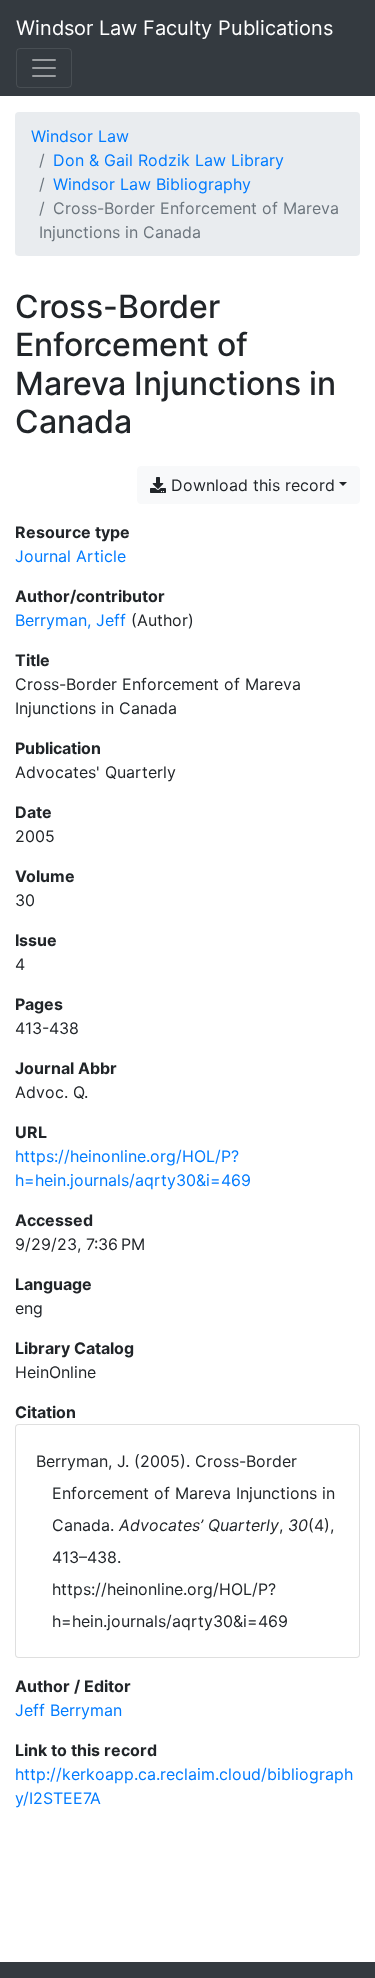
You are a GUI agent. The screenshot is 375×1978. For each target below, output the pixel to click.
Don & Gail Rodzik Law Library (168, 160)
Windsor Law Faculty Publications (174, 28)
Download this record (250, 485)
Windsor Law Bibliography (152, 184)
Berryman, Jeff (70, 620)
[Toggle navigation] (44, 68)
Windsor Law (80, 136)
